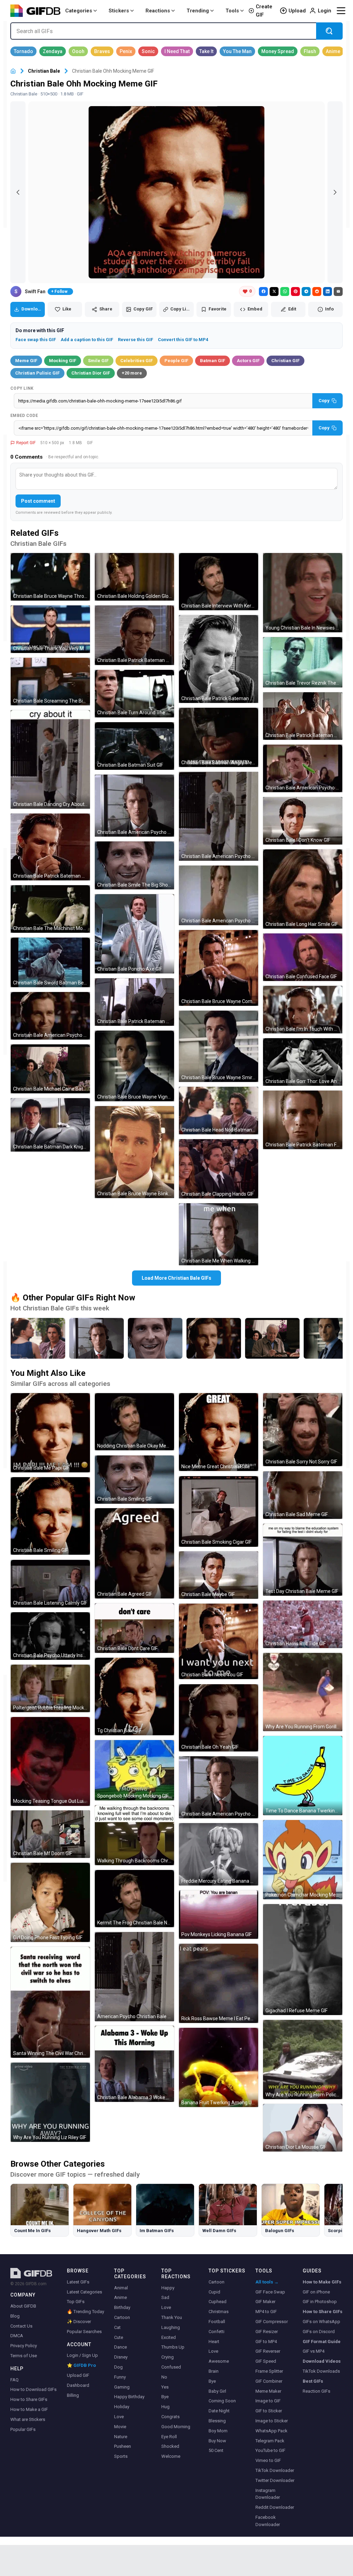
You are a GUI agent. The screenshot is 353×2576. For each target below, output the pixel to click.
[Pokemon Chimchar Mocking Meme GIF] (303, 1860)
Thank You (172, 2317)
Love (119, 2417)
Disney (121, 2357)
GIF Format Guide (322, 2342)
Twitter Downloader (275, 2480)
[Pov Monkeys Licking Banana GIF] (219, 1915)
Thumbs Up (173, 2347)
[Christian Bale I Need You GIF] (219, 1641)
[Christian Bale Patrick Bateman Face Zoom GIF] (303, 1120)
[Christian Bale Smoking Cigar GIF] (219, 1511)
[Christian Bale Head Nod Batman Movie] (38, 1338)
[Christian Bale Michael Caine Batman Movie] (272, 1338)
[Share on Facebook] (263, 292)
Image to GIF (268, 2401)
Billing (73, 2395)
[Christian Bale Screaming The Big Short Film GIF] (50, 682)
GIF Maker (265, 2302)
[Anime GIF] (333, 51)
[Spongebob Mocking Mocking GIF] (134, 1770)
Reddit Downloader (275, 2507)
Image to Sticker (272, 2421)
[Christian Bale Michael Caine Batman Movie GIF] (50, 1069)
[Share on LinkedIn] (327, 292)
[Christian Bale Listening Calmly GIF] (50, 1584)
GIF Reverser (268, 2351)
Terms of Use (24, 2356)
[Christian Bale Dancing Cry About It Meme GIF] (50, 759)
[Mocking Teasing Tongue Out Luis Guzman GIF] (50, 1761)
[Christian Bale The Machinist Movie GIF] (50, 909)
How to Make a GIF (29, 2409)
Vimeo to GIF (268, 2460)
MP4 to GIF (266, 2312)
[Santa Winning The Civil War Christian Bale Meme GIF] (50, 2002)
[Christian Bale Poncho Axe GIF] (134, 934)
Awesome (219, 2361)
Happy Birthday (129, 2397)
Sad (165, 2297)
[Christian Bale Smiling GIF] (50, 1516)
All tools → (267, 2282)
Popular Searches (84, 2332)
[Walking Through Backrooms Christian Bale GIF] (134, 1835)
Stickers (119, 11)
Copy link (22, 388)
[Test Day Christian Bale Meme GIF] (303, 1560)
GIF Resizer (267, 2332)
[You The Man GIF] (237, 51)
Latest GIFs (78, 2282)
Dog (118, 2367)
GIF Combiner (269, 2381)
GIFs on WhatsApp (321, 2322)
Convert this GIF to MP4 (183, 340)
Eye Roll (169, 2437)
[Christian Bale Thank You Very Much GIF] (50, 629)
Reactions (158, 11)
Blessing (217, 2421)
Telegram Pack (270, 2441)
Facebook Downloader (268, 2521)
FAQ (14, 2380)
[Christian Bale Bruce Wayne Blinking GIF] (134, 1152)
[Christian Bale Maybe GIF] (219, 1575)
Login (325, 11)
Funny (120, 2377)
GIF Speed (266, 2361)
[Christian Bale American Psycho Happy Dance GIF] (219, 816)
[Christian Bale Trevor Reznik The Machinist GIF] (303, 662)
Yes (165, 2387)
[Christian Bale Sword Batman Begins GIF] (50, 962)
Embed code (24, 416)
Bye (165, 2397)
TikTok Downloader (275, 2470)
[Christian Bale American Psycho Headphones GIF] (134, 806)
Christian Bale (44, 71)
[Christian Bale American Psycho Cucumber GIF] (303, 768)
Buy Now (217, 2441)
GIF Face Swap (270, 2292)
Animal (121, 2288)
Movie (120, 2427)
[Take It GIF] (206, 51)
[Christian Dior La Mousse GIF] (303, 2128)
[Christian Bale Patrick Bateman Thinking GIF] (50, 847)
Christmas (219, 2312)
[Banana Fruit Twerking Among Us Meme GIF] (219, 2067)
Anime (120, 2297)
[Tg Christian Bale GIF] (134, 1696)
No (164, 2377)
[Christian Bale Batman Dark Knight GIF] (50, 1125)
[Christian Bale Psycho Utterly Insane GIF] (50, 1636)
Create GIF (264, 11)
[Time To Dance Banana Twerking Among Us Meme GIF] (303, 1776)
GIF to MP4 (266, 2342)
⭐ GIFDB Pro (81, 2365)
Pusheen (123, 2446)
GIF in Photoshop (320, 2302)
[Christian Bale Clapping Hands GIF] (219, 1169)
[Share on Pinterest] (295, 292)
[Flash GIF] (310, 51)
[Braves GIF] (102, 51)
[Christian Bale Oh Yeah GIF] (219, 1718)
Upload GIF (78, 2375)
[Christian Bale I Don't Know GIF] (303, 821)
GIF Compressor (272, 2322)
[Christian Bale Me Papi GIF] (50, 1433)
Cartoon (122, 2317)
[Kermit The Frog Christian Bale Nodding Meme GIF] (134, 1899)
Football (217, 2322)
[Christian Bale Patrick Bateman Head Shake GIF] (134, 635)
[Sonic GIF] (148, 51)
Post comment (38, 501)
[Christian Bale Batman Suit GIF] (134, 746)
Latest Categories (84, 2292)
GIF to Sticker (269, 2411)
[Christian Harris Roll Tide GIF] (303, 1624)
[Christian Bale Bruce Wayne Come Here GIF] (219, 968)
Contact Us (21, 2326)
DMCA (17, 2336)
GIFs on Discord (319, 2332)
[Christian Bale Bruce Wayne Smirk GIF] (219, 1046)
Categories (79, 11)
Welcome (171, 2456)
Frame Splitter (269, 2371)
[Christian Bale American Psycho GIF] (219, 1787)
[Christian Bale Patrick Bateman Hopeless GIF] (219, 659)
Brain (214, 2371)
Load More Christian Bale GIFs (176, 1278)
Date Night (219, 2411)
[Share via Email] (338, 292)
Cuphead (218, 2302)
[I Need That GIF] (177, 51)
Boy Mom (218, 2431)
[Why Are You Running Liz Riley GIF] (50, 2102)
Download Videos (322, 2361)
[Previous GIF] (18, 192)
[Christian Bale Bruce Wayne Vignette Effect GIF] (134, 1066)
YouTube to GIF (270, 2450)
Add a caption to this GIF (87, 340)
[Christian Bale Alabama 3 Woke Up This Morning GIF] (134, 2064)
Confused (171, 2367)
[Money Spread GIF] (278, 51)
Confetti (216, 2332)
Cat (117, 2327)
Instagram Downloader (268, 2494)
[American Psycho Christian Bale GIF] (134, 1977)
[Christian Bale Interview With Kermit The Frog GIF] (219, 582)
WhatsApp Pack (271, 2431)
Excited (169, 2337)
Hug (165, 2407)
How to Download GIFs (33, 2389)
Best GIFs (313, 2381)
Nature (121, 2437)
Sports (121, 2456)
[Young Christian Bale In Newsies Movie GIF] (303, 593)
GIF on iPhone (316, 2292)
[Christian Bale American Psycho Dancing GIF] (219, 895)
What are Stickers (28, 2419)
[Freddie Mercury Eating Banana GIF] (219, 1854)
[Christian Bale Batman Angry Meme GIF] (219, 737)
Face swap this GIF (36, 340)
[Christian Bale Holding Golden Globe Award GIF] (134, 577)
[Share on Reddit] (317, 292)
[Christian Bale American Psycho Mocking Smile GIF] (50, 1016)
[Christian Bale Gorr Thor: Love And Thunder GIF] (303, 1062)
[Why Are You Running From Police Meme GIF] (303, 2059)
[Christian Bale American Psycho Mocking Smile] (214, 1338)
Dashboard (78, 2385)
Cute (119, 2337)
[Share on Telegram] (306, 292)
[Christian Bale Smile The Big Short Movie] (155, 1338)
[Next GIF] (335, 192)
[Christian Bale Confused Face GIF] (303, 957)
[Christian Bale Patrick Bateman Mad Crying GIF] (134, 1002)
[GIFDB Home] (13, 71)
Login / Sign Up (82, 2355)
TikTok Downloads (321, 2371)
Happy (168, 2288)
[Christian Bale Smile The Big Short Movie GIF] (134, 865)
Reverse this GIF (135, 340)
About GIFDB (23, 2306)
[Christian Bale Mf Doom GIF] (50, 1834)
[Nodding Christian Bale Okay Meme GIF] (134, 1422)
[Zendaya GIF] (53, 51)
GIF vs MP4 (314, 2351)
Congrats (170, 2417)
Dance (120, 2347)
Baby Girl (217, 2391)
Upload (297, 11)
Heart (214, 2342)
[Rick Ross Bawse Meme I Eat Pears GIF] (219, 1983)
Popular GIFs (23, 2429)
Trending (198, 11)
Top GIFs (76, 2302)
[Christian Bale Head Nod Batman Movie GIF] (219, 1111)
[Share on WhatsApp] (285, 292)
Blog (15, 2316)
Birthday (122, 2307)
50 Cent (216, 2450)
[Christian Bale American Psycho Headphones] (97, 1338)
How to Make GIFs (322, 2282)
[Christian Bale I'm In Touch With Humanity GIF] (303, 1010)
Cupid (214, 2292)
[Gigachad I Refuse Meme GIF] (303, 1960)
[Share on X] (274, 292)
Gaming (122, 2387)
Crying (168, 2357)
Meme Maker (268, 2391)
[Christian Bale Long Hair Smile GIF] (303, 889)
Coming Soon (222, 2401)
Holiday (122, 2407)
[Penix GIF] (126, 51)
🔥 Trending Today (85, 2312)
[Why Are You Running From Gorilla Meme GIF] (303, 1692)
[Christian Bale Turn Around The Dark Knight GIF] (134, 694)
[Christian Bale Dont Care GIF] (134, 1628)
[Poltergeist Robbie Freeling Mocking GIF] (50, 1688)
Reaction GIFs (316, 2391)
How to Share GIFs (29, 2399)
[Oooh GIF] (78, 51)
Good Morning (176, 2427)
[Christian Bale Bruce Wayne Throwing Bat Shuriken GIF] (50, 577)
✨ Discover (79, 2322)
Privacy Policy (24, 2346)
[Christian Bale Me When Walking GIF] (219, 1234)
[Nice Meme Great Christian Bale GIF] (219, 1432)
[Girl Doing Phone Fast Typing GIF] (50, 1902)
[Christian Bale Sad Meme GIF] (303, 1495)
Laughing (171, 2327)
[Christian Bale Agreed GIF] (134, 1553)
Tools (232, 11)
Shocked (170, 2446)
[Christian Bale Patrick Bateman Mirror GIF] (303, 716)
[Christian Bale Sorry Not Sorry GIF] (303, 1430)
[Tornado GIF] (23, 51)
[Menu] (341, 11)
